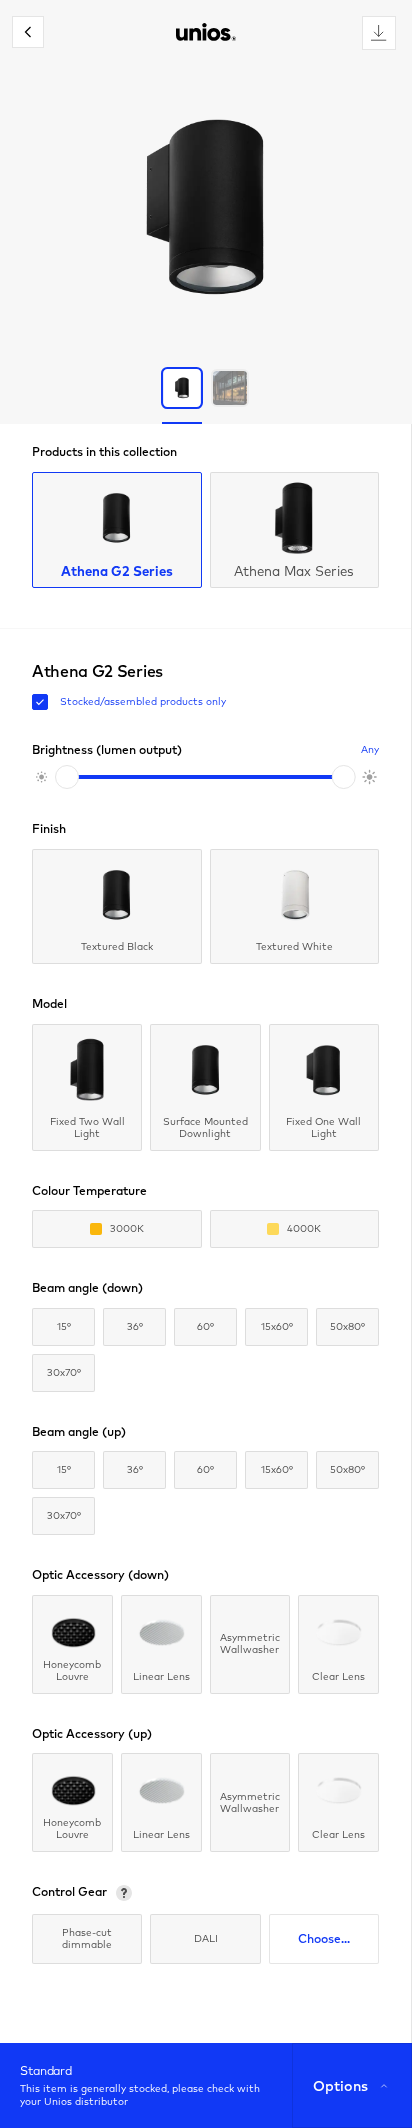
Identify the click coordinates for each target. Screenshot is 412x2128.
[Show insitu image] (230, 388)
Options (340, 2086)
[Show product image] (182, 388)
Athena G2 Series (117, 570)
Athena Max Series (294, 570)
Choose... (324, 1938)
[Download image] (379, 33)
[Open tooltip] (124, 1893)
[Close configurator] (28, 32)
